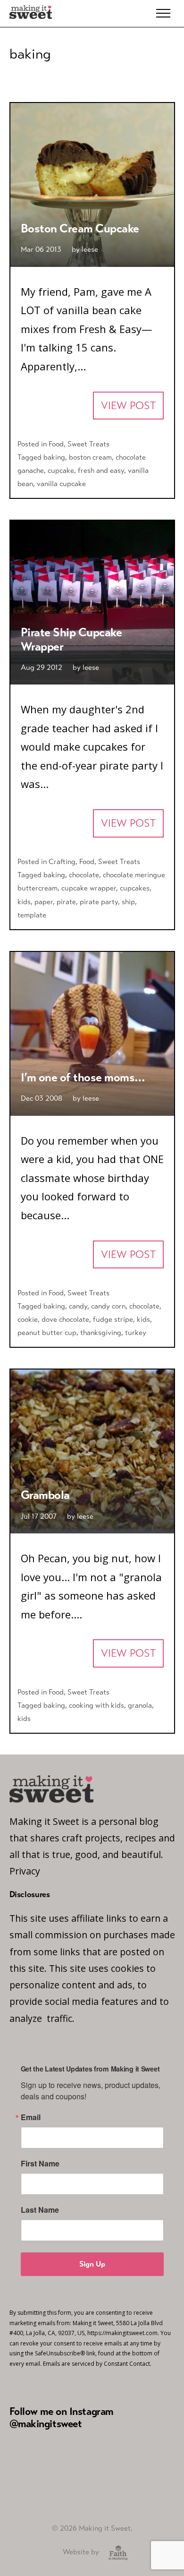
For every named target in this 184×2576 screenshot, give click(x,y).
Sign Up (92, 2264)
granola (140, 1705)
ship (128, 902)
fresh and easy (101, 470)
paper (44, 902)
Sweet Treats (88, 444)
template (32, 915)
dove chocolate (65, 1319)
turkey (136, 1332)
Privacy (25, 1871)
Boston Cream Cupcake (80, 228)
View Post (128, 406)
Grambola (45, 1495)
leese (90, 249)
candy (78, 1306)
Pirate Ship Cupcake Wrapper (71, 639)
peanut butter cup (47, 1332)
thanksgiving (101, 1332)
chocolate (84, 875)
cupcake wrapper (89, 888)
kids (24, 902)
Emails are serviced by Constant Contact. (97, 2364)
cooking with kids (96, 1705)
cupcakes (135, 888)
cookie (28, 1319)
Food (56, 444)
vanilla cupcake (61, 484)
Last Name (40, 2210)
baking (54, 457)
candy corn (108, 1306)
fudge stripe (113, 1319)
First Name (40, 2164)
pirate (66, 902)
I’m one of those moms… (83, 1077)
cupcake (61, 470)
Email (31, 2117)
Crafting (62, 861)
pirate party (99, 902)
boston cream (90, 457)
